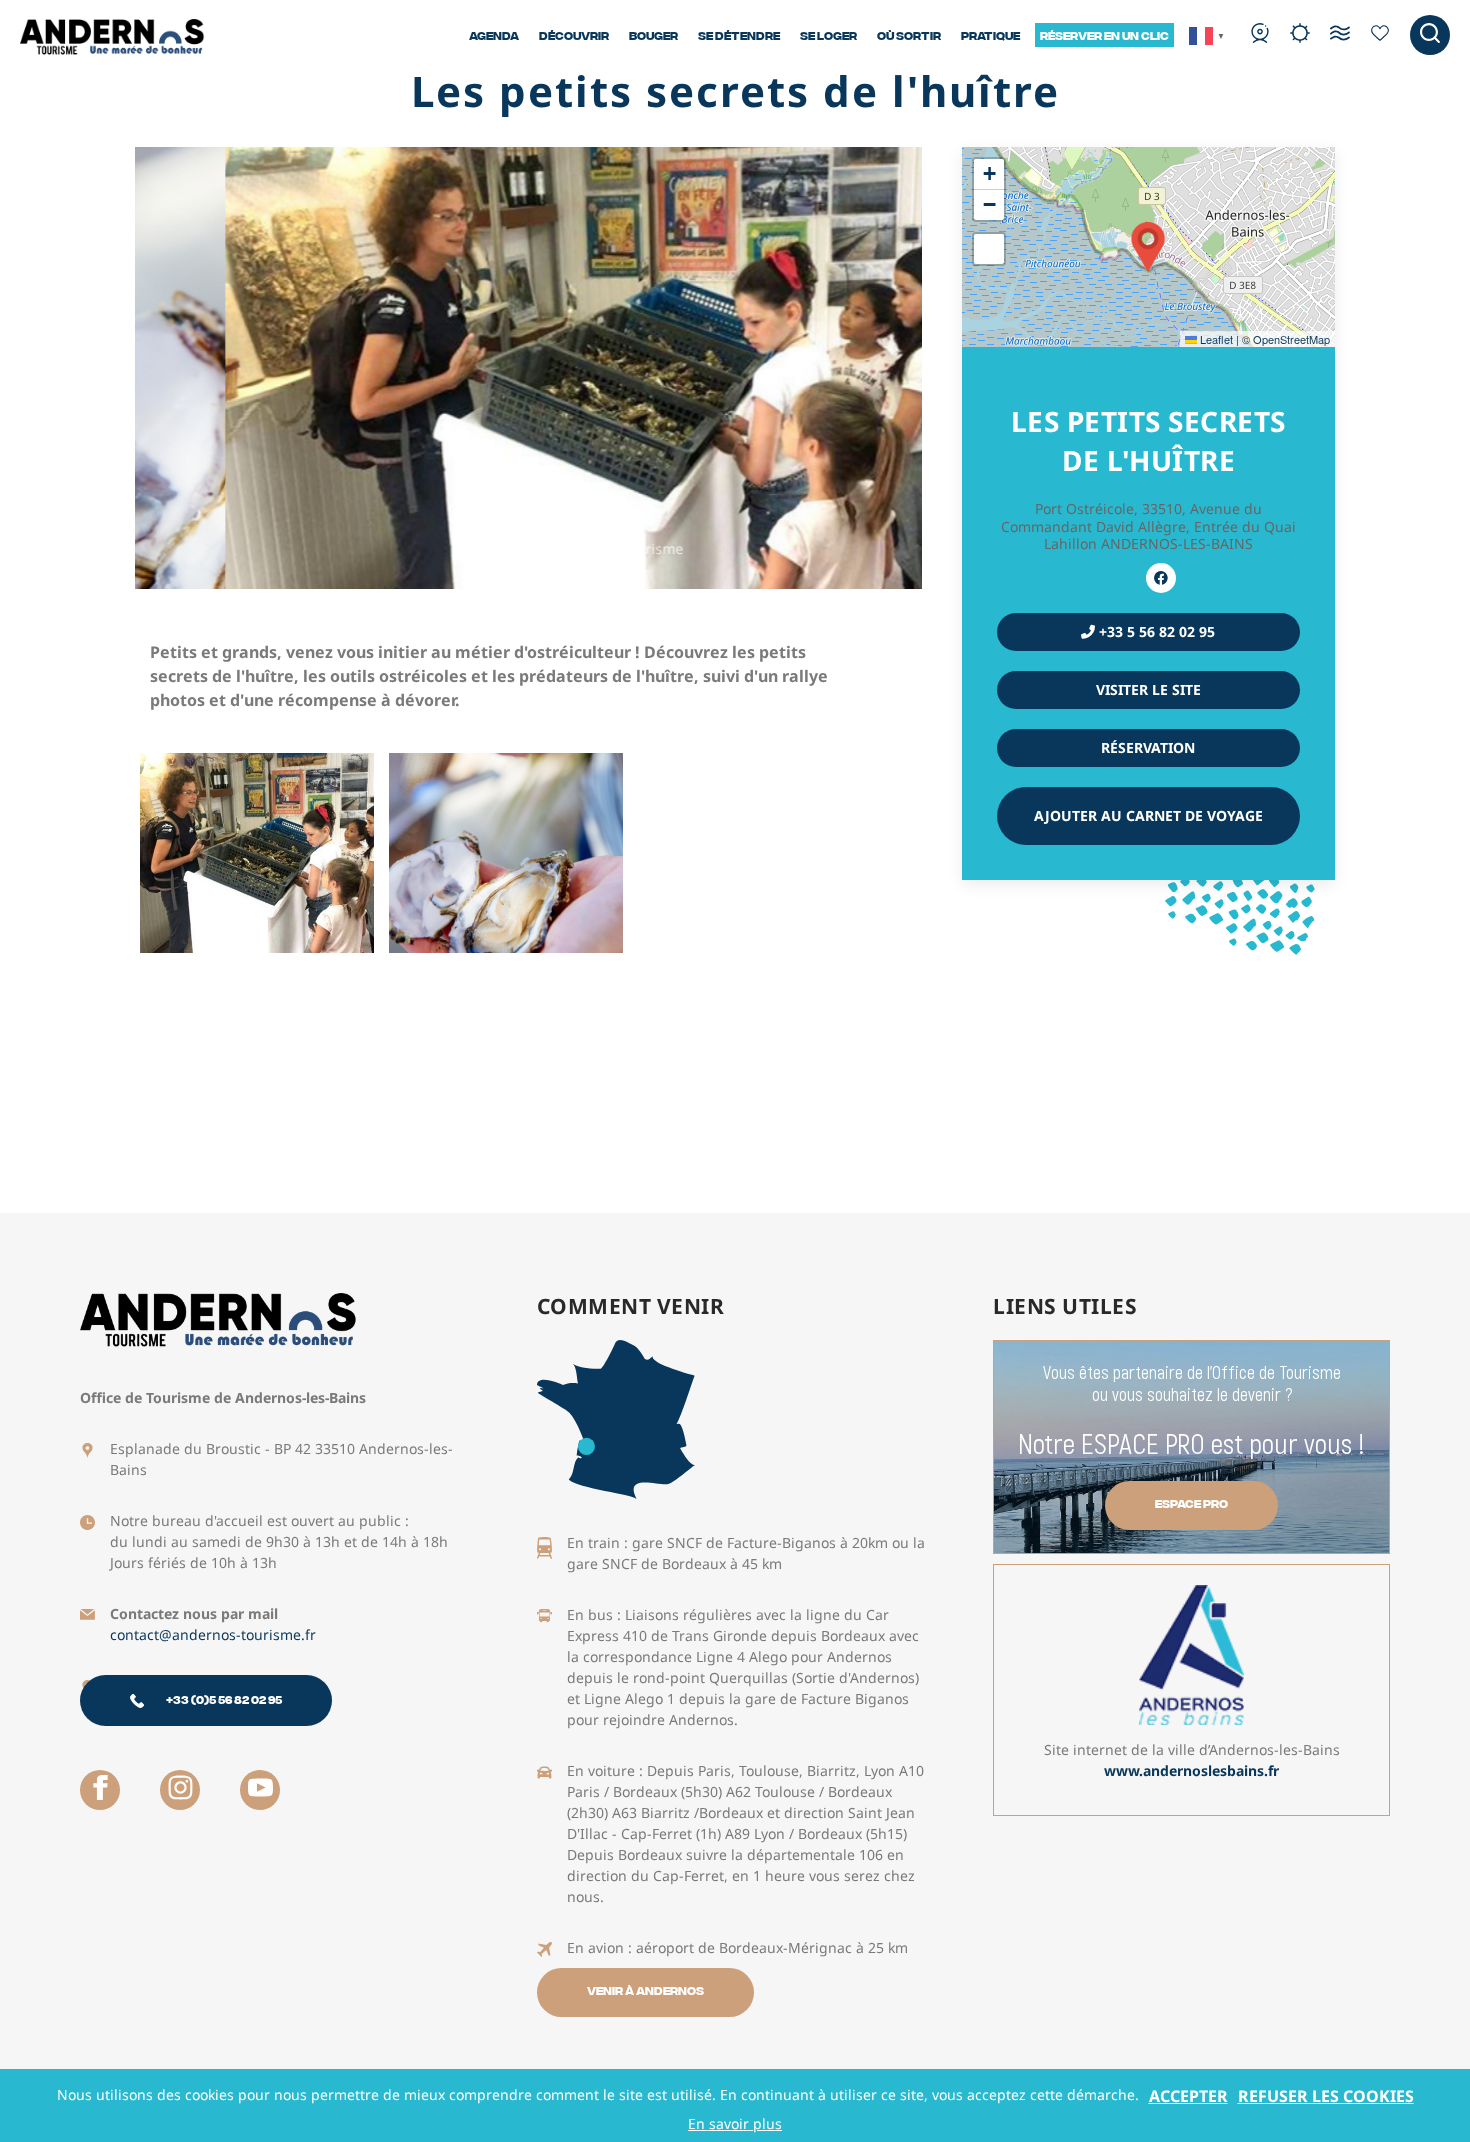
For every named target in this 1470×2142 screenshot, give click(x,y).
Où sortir (909, 34)
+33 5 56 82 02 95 (1155, 631)
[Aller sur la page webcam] (1260, 35)
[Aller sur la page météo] (1300, 35)
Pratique (990, 34)
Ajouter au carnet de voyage (1148, 815)
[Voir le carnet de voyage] (1380, 35)
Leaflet (1215, 339)
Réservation (1148, 747)
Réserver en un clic (1104, 34)
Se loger (828, 34)
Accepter (1188, 2096)
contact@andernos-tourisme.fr (213, 1634)
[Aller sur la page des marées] (1340, 35)
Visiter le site (1148, 689)
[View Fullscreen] (989, 249)
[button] (1148, 247)
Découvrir (574, 34)
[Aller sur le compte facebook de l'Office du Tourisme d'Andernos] (100, 1790)
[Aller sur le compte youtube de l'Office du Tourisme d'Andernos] (260, 1790)
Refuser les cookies (1326, 2096)
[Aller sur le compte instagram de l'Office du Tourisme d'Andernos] (180, 1790)
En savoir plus (735, 2124)
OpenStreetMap (1291, 339)
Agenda (494, 34)
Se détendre (739, 34)
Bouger (653, 34)
